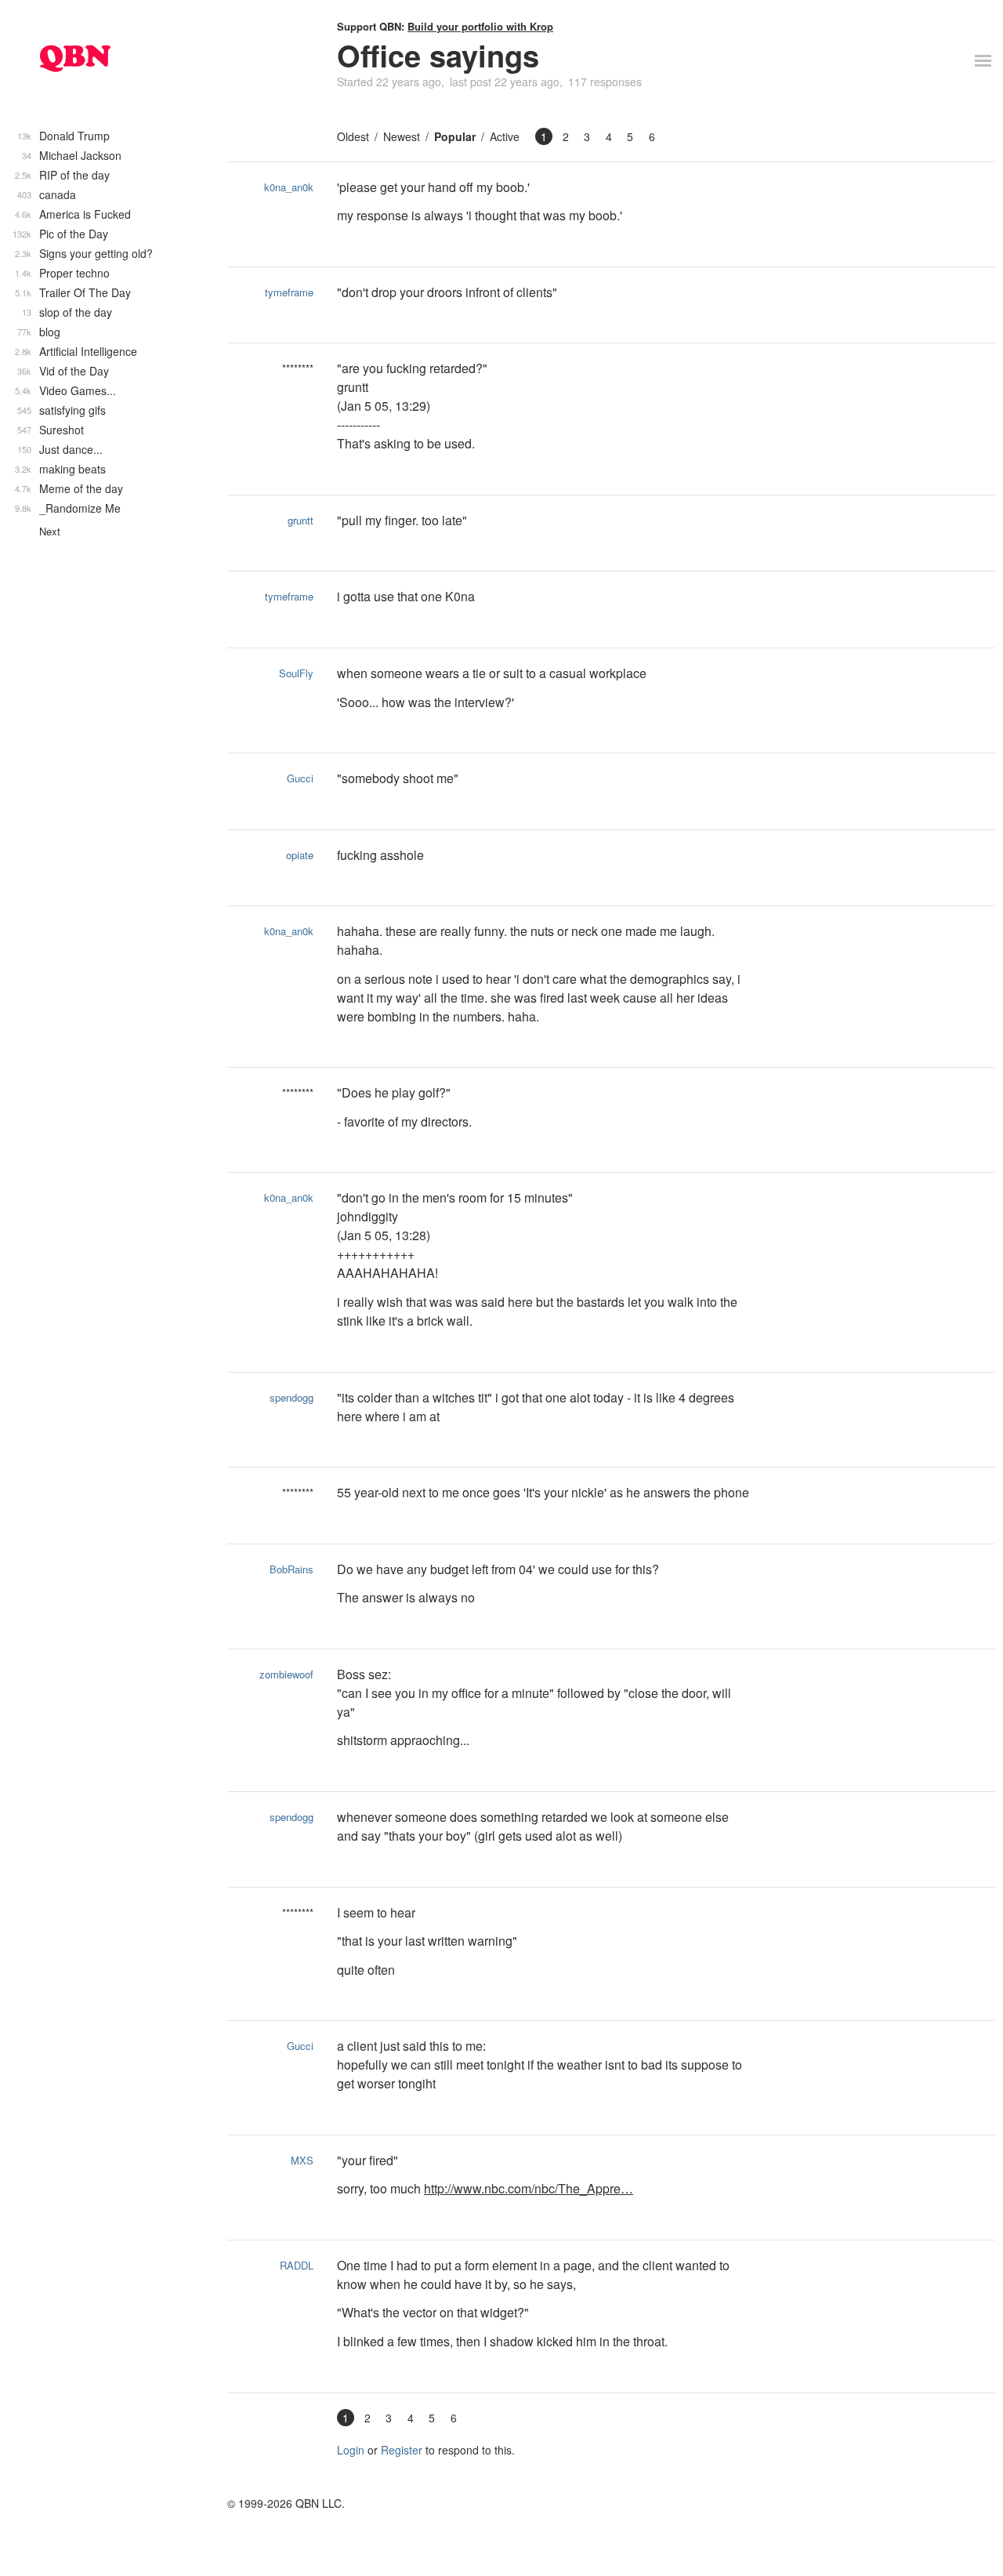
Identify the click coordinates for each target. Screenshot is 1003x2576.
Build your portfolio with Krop (480, 26)
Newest (402, 136)
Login (351, 2450)
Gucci (300, 778)
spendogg (291, 1397)
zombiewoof (286, 1674)
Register (402, 2450)
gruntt (301, 520)
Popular (455, 136)
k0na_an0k (289, 187)
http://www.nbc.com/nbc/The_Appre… (529, 2188)
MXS (302, 2160)
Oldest (353, 136)
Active (505, 136)
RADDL (297, 2265)
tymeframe (289, 292)
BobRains (291, 1569)
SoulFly (296, 673)
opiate (300, 855)
